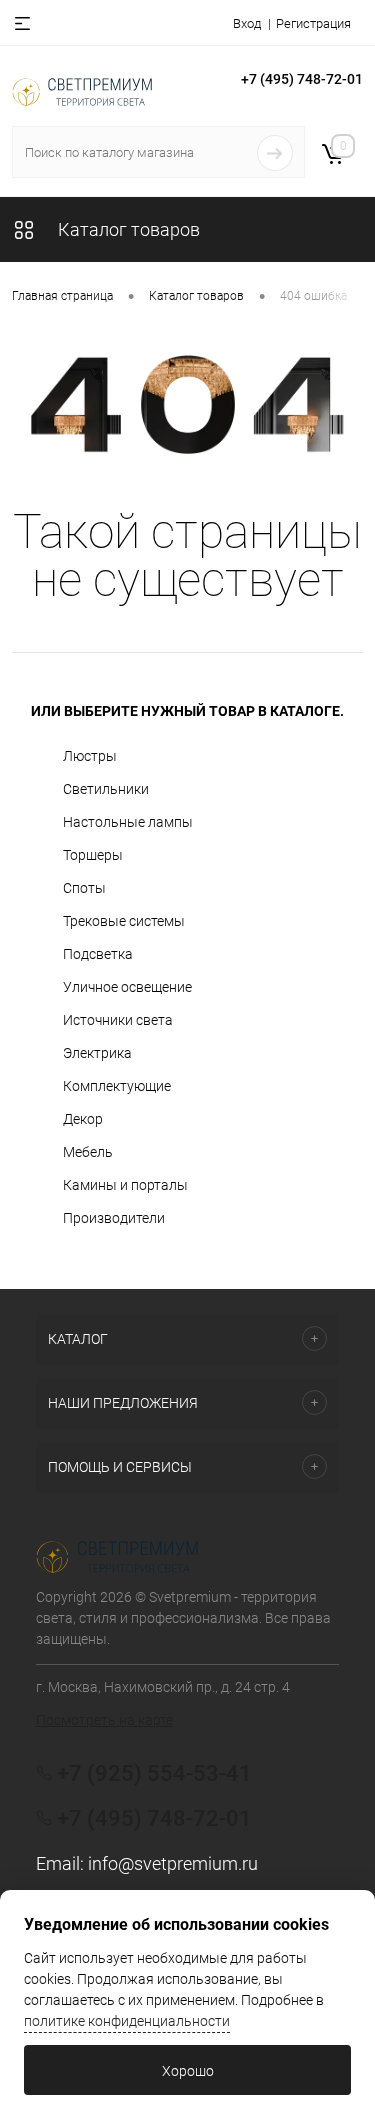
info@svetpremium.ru (173, 1863)
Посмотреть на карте (104, 1720)
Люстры (90, 756)
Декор (83, 1119)
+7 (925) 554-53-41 (154, 1773)
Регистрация (313, 23)
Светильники (106, 789)
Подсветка (98, 954)
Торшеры (93, 855)
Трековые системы (124, 921)
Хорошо (188, 2071)
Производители (114, 1218)
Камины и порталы (125, 1185)
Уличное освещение (127, 987)
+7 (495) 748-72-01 (302, 79)
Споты (84, 888)
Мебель (88, 1152)
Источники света (118, 1020)
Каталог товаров (127, 229)
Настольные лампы (128, 822)
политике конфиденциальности (127, 2021)
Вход (247, 23)
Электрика (97, 1053)
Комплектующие (117, 1086)
